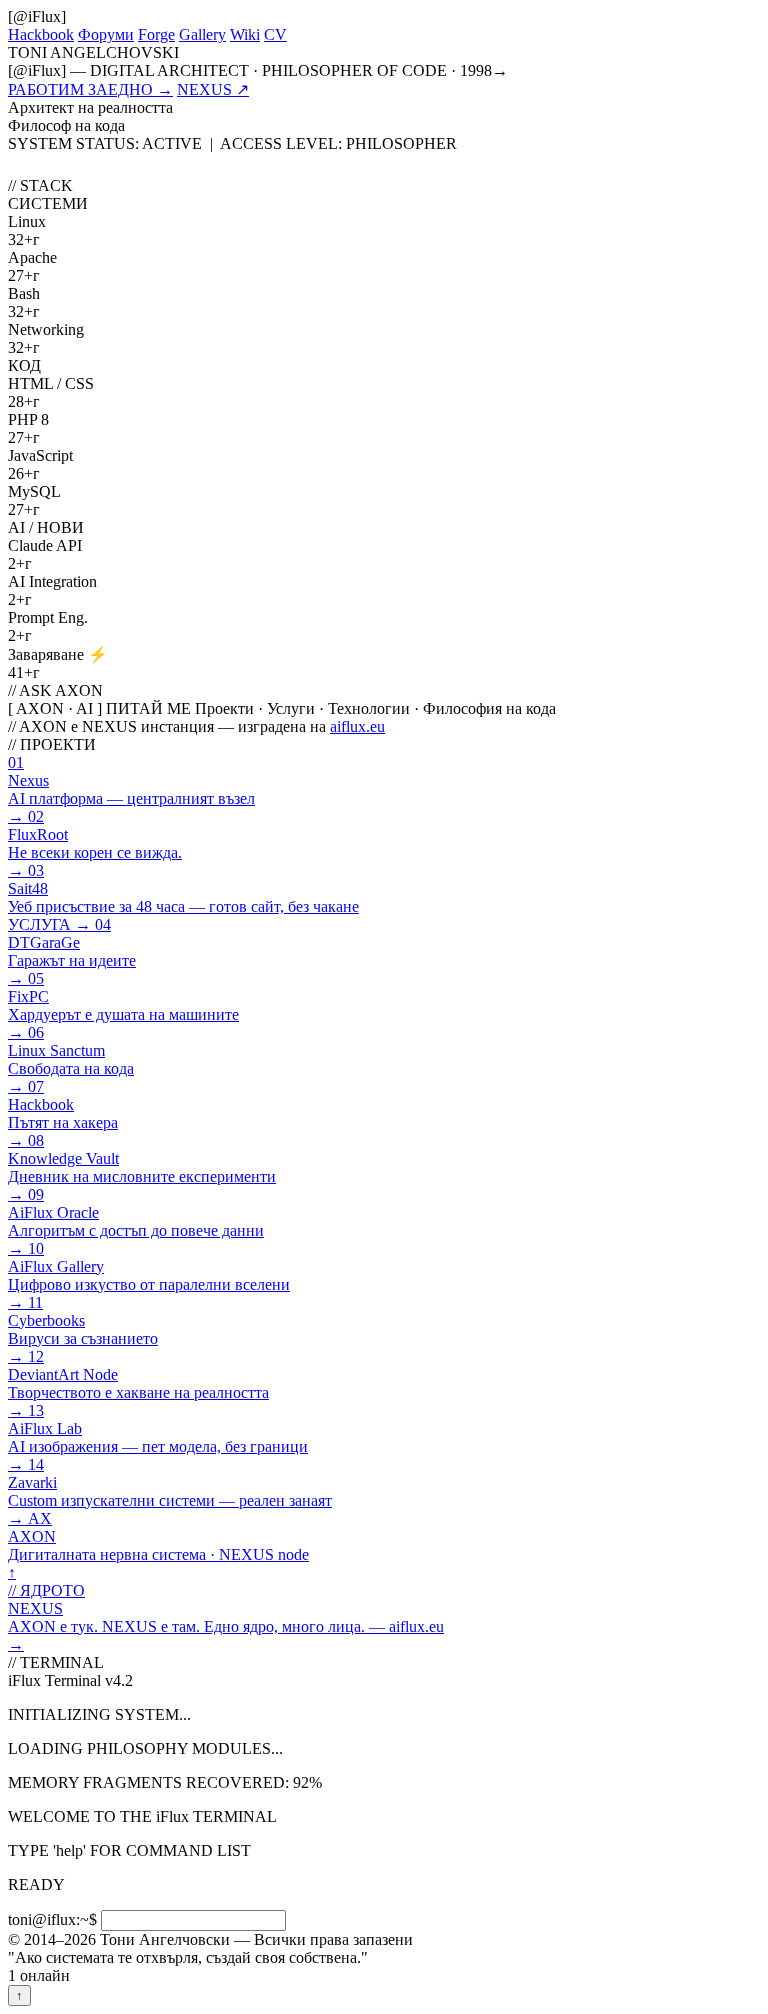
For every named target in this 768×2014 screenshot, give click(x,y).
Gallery (202, 34)
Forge (156, 34)
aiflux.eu (357, 726)
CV (275, 34)
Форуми (106, 34)
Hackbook (41, 34)
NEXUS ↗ (213, 89)
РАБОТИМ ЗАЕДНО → (90, 89)
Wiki (245, 34)
